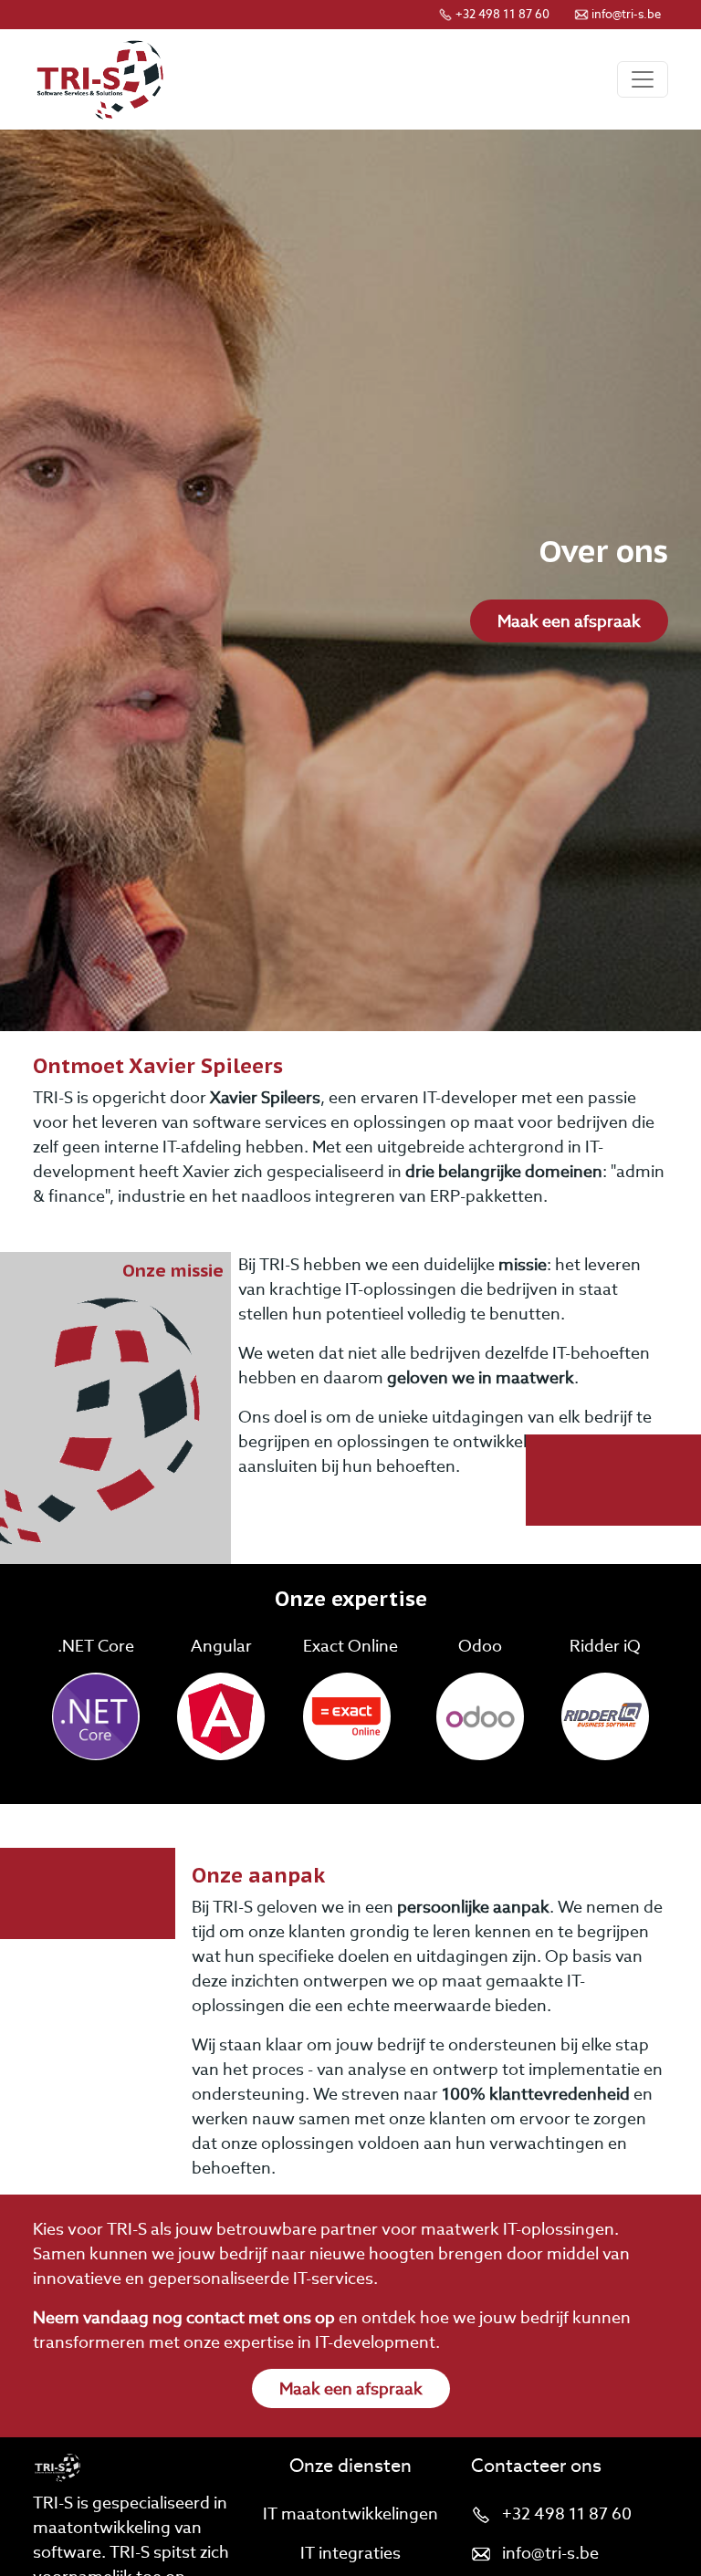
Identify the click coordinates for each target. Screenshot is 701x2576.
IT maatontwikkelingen (350, 2513)
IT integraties (350, 2553)
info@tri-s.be (626, 14)
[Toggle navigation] (643, 79)
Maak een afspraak (569, 621)
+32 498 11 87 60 (502, 14)
